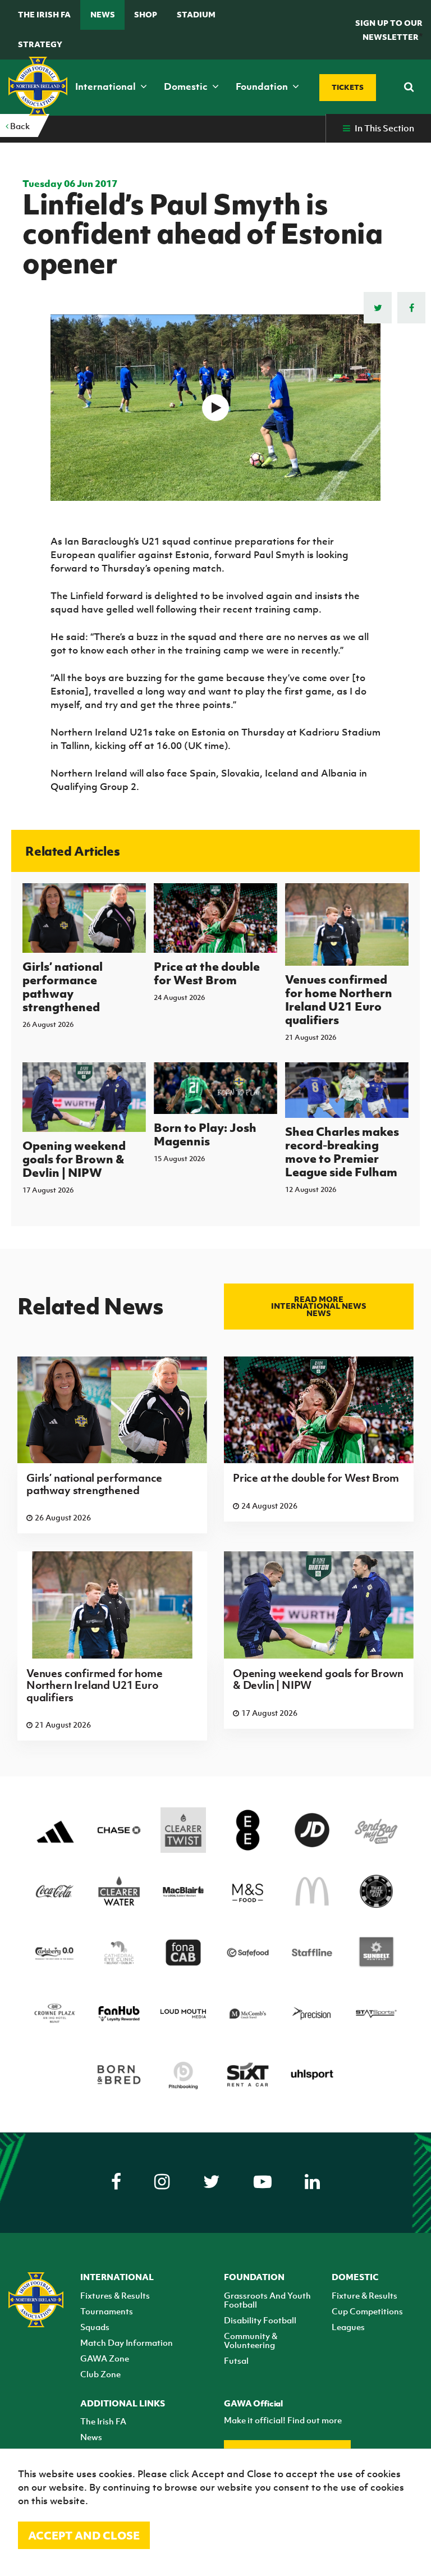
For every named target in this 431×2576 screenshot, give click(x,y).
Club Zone (100, 2374)
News (103, 14)
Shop (146, 14)
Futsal (236, 2360)
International (107, 86)
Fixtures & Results (115, 2295)
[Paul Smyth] (216, 408)
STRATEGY (40, 44)
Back (19, 126)
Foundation (263, 86)
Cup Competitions (367, 2311)
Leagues (348, 2327)
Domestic (187, 86)
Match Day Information (127, 2342)
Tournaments (107, 2311)
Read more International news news (319, 1306)
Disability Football (260, 2320)
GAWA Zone (105, 2358)
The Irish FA (44, 14)
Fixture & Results (364, 2295)
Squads (95, 2327)
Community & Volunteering (251, 2340)
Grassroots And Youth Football (267, 2300)
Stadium (196, 14)
